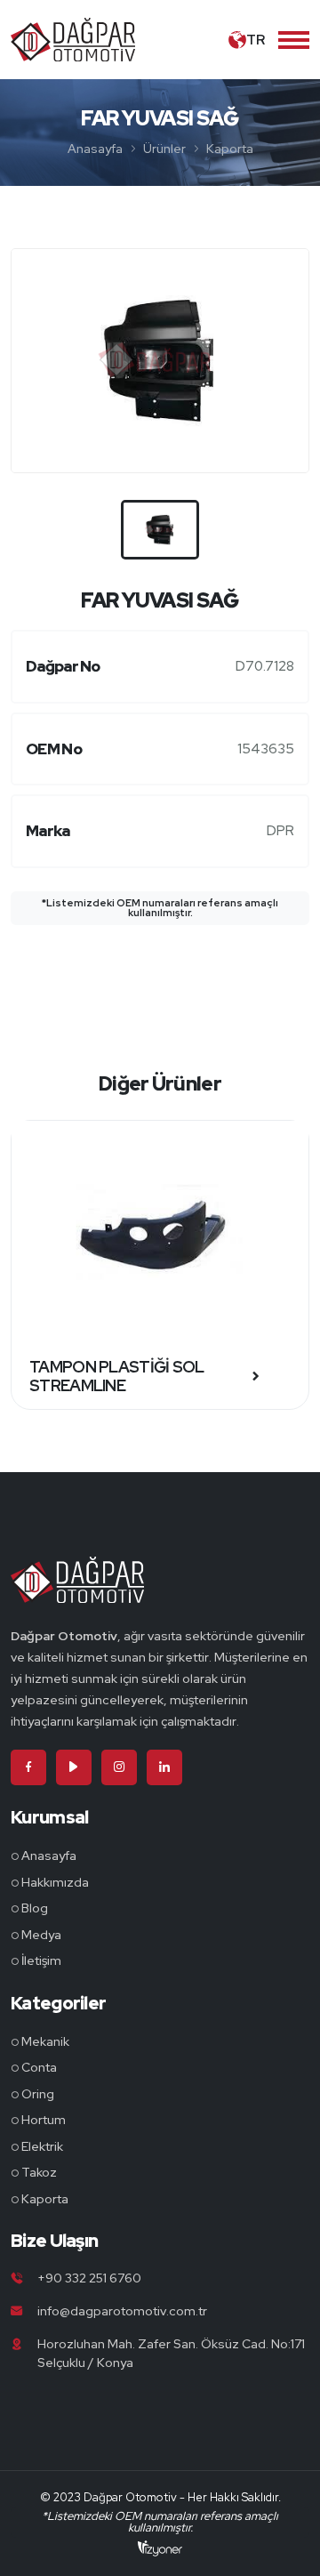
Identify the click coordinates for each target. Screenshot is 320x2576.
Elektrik (42, 2146)
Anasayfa (95, 149)
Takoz (39, 2172)
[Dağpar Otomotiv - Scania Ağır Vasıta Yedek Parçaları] (77, 1590)
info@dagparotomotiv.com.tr (122, 2311)
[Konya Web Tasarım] (160, 2548)
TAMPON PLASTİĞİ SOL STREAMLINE (117, 1377)
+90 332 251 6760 (89, 2278)
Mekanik (45, 2041)
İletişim (41, 1960)
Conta (39, 2067)
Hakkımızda (55, 1882)
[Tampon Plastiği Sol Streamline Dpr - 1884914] (160, 1232)
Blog (35, 1908)
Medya (41, 1935)
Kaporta (230, 149)
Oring (38, 2094)
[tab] (160, 530)
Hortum (44, 2120)
